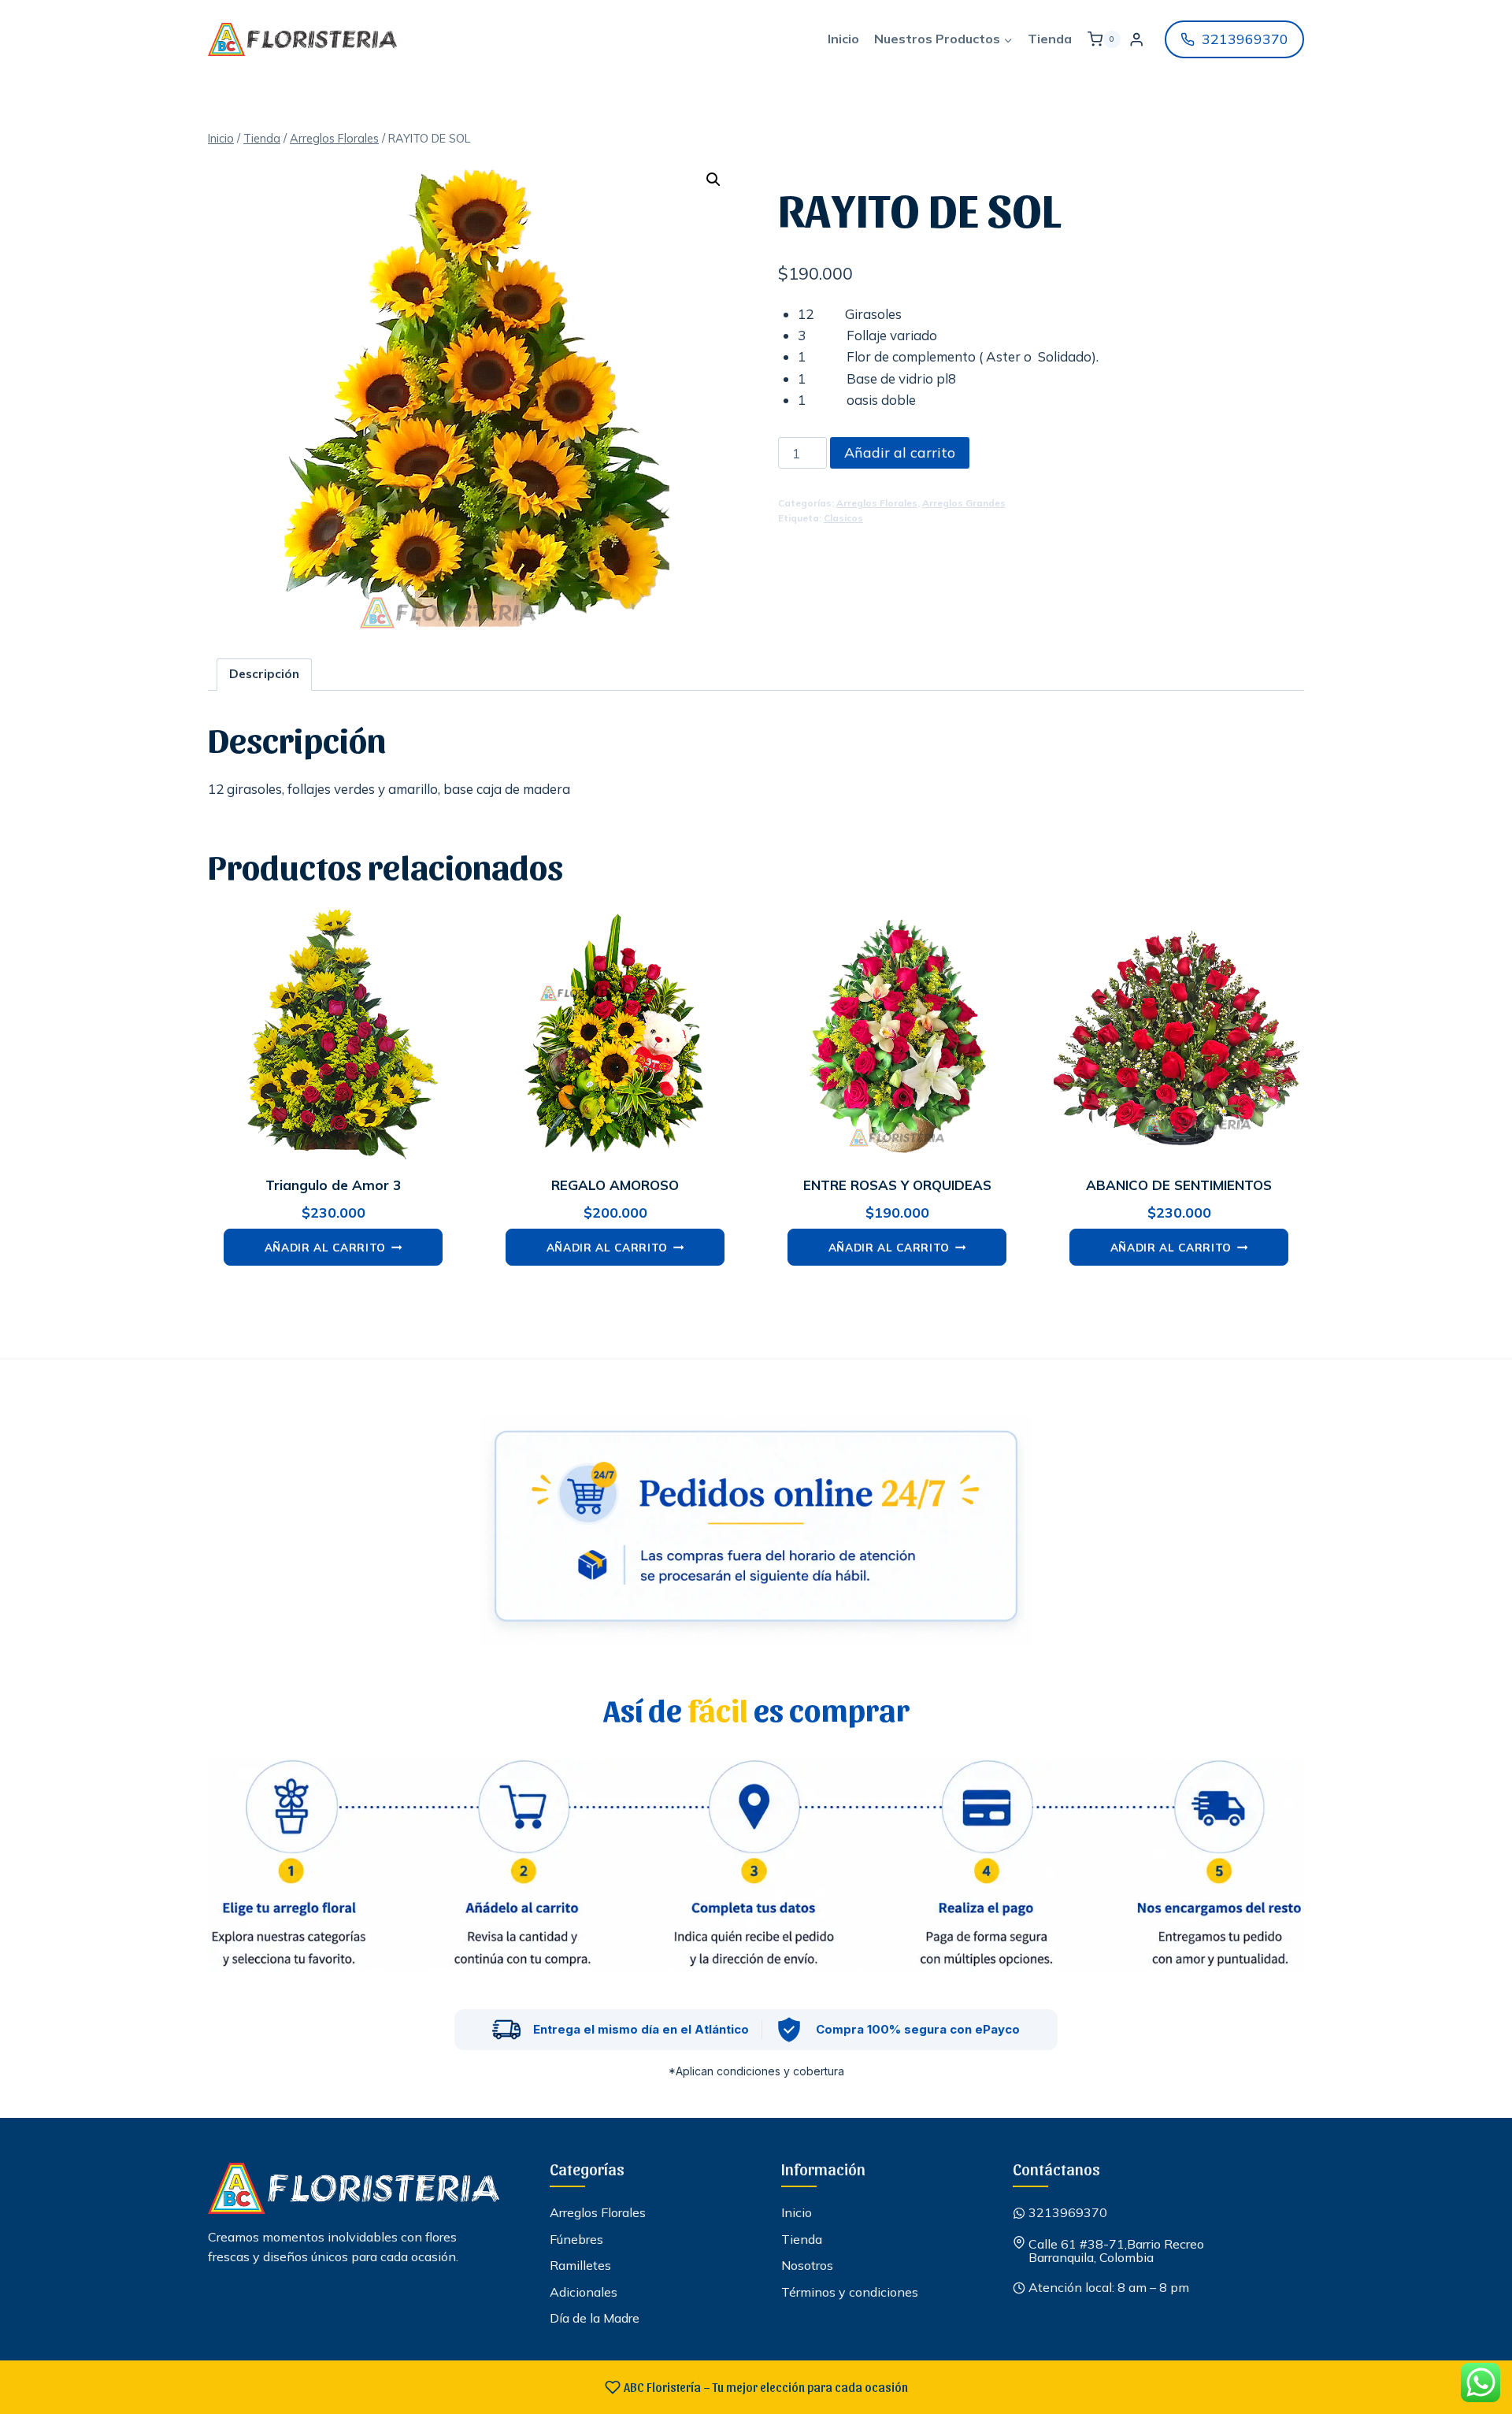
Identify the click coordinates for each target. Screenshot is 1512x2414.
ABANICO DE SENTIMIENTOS (1179, 1185)
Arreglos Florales (877, 503)
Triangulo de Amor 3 (333, 1185)
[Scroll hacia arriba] (1472, 2358)
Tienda (1050, 39)
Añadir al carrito (900, 452)
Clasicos (843, 518)
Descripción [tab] (264, 674)
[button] (713, 180)
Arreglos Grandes (964, 503)
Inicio (843, 39)
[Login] (1136, 40)
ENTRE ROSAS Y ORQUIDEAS (897, 1185)
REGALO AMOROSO (615, 1185)
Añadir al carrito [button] (326, 1247)
